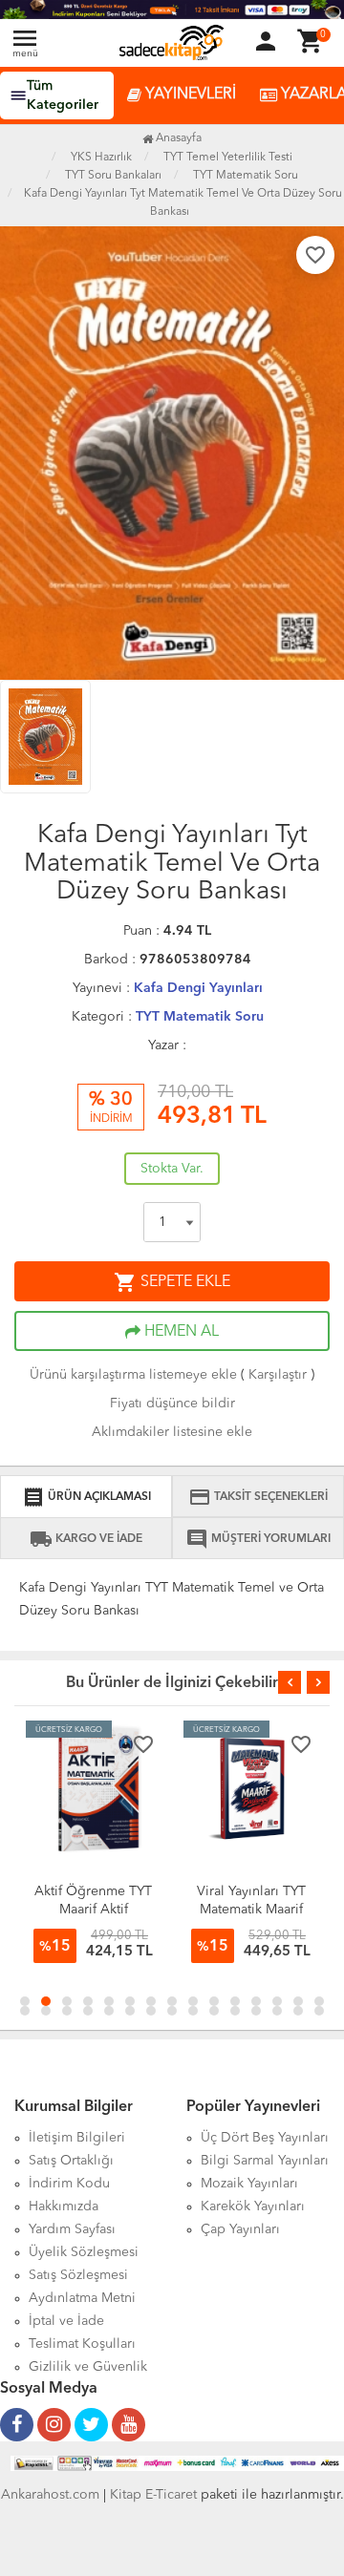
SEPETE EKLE (172, 1282)
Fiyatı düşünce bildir (172, 1404)
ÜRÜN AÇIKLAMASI (86, 1497)
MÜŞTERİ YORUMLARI (258, 1539)
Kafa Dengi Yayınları (198, 988)
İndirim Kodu (69, 2184)
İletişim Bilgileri (77, 2138)
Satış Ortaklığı (71, 2161)
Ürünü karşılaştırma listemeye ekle (133, 1375)
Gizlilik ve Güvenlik (88, 2367)
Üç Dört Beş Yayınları (265, 2138)
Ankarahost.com (50, 2495)
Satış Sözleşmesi (78, 2275)
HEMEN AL (180, 1332)
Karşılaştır (278, 1375)
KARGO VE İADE (86, 1539)
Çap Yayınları (240, 2229)
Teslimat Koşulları (82, 2344)
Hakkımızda (64, 2206)
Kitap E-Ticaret (153, 2495)
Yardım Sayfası (72, 2229)
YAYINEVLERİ (189, 95)
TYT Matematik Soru (200, 1017)
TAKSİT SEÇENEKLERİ (258, 1497)
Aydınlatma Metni (82, 2298)
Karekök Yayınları (253, 2206)
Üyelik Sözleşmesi (84, 2252)
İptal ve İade (66, 2321)
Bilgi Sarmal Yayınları (265, 2161)
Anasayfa (177, 138)
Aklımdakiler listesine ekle (172, 1432)
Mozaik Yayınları (249, 2184)
